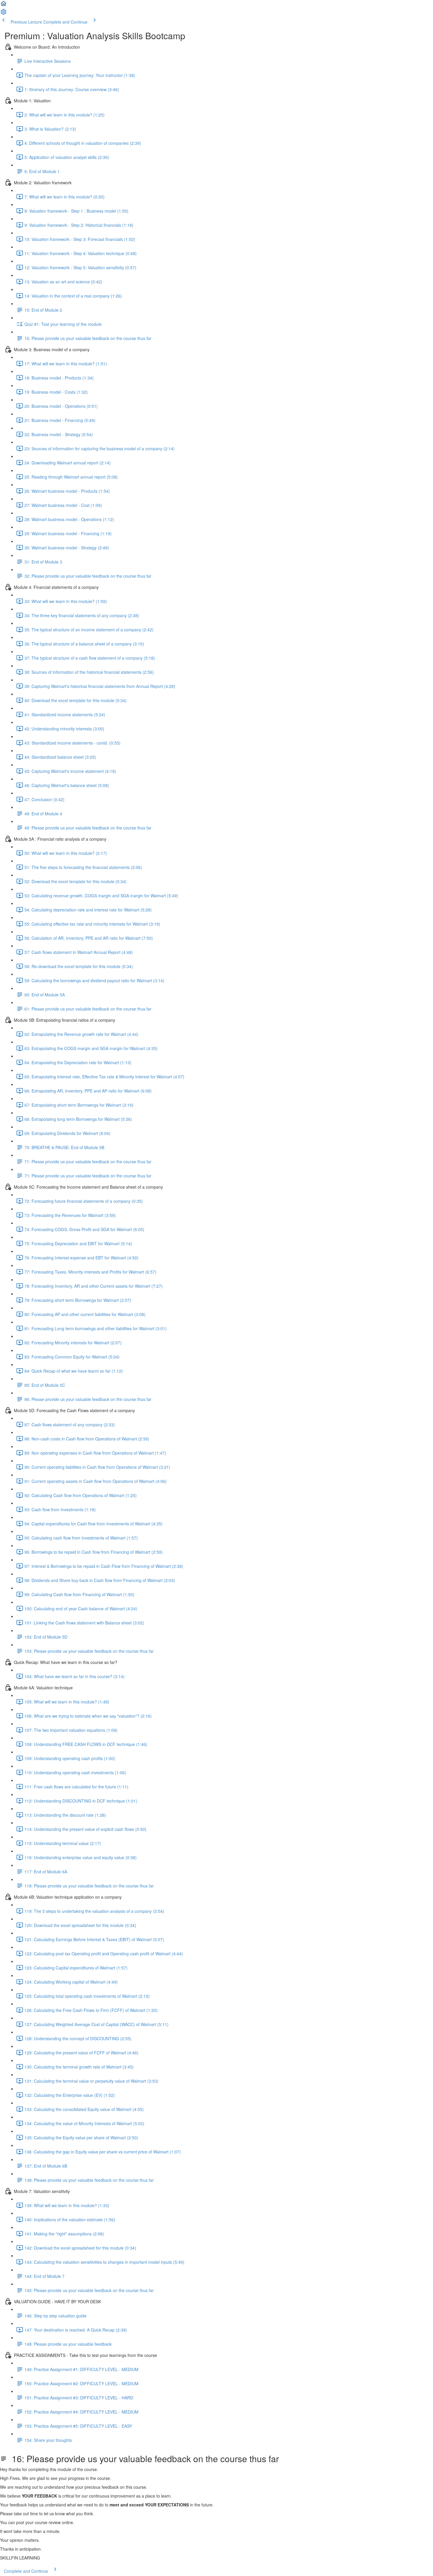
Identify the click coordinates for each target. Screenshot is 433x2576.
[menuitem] (4, 14)
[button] (4, 5)
